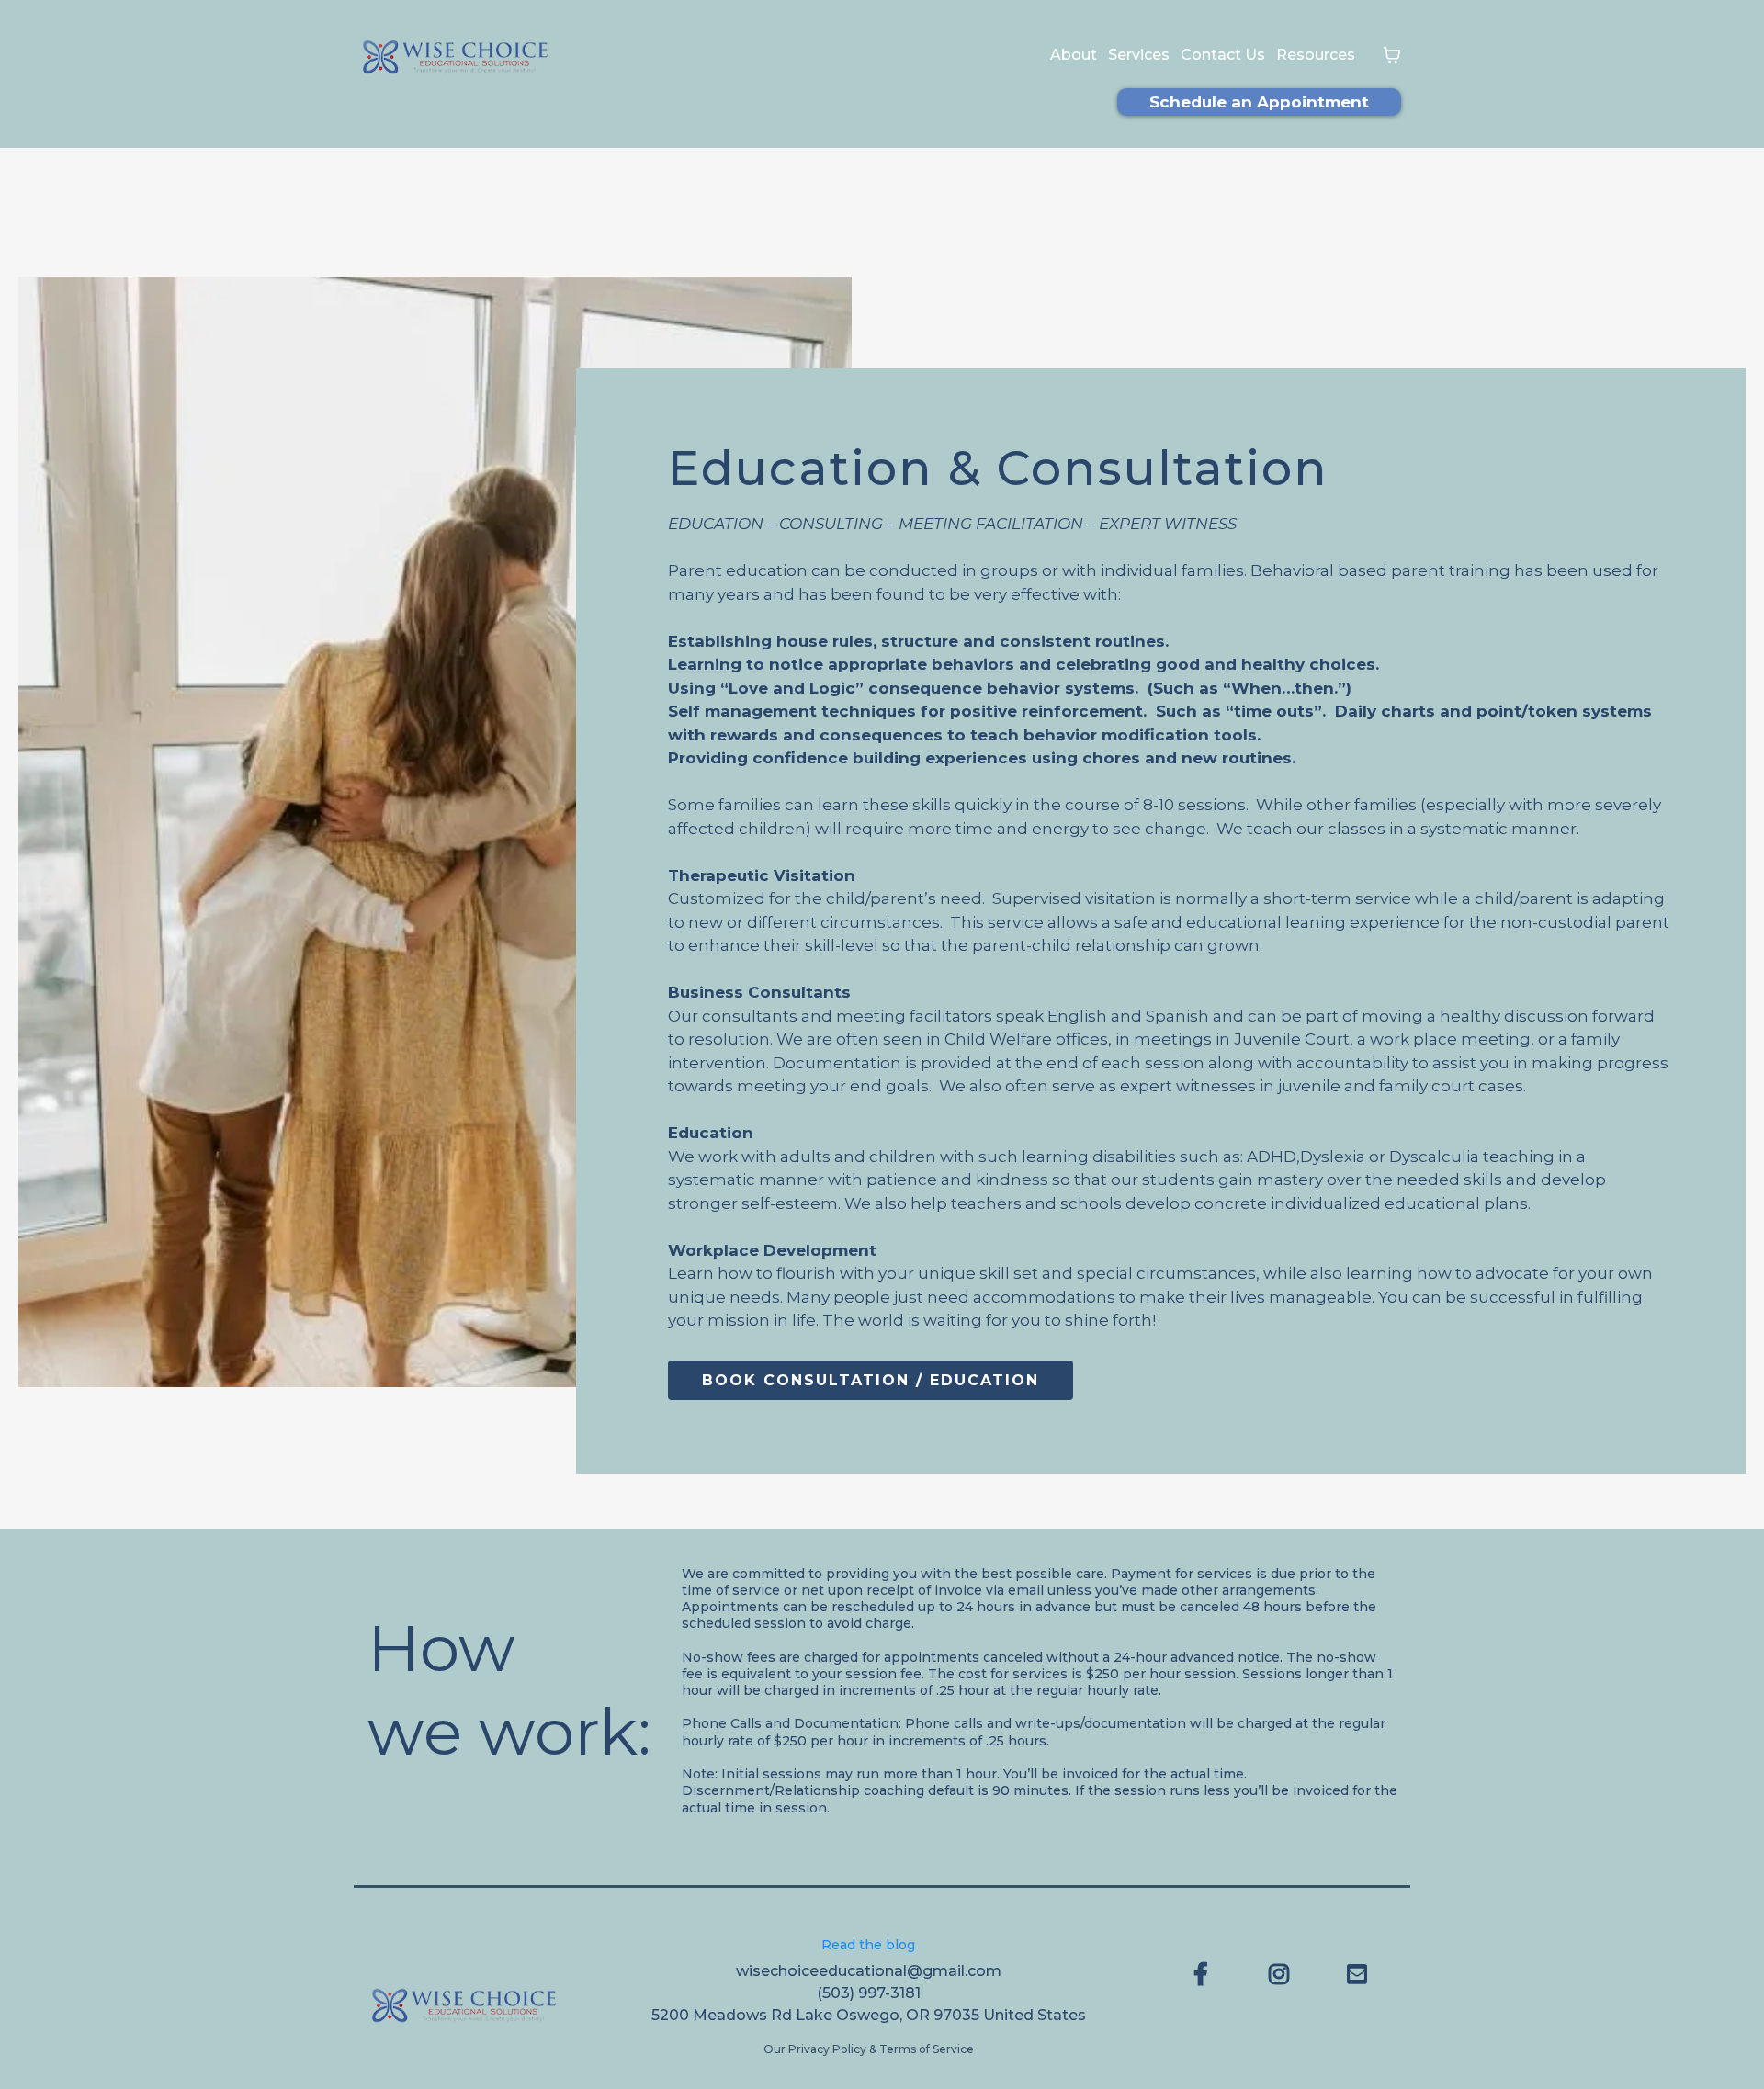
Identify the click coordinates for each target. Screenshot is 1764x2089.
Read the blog (868, 1945)
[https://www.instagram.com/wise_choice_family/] (1283, 1974)
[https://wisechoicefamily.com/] (455, 56)
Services (1139, 55)
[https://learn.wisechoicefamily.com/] (467, 2004)
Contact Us (1223, 55)
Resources (1316, 55)
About (1074, 55)
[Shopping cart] (1392, 55)
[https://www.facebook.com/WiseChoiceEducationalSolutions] (1205, 1974)
